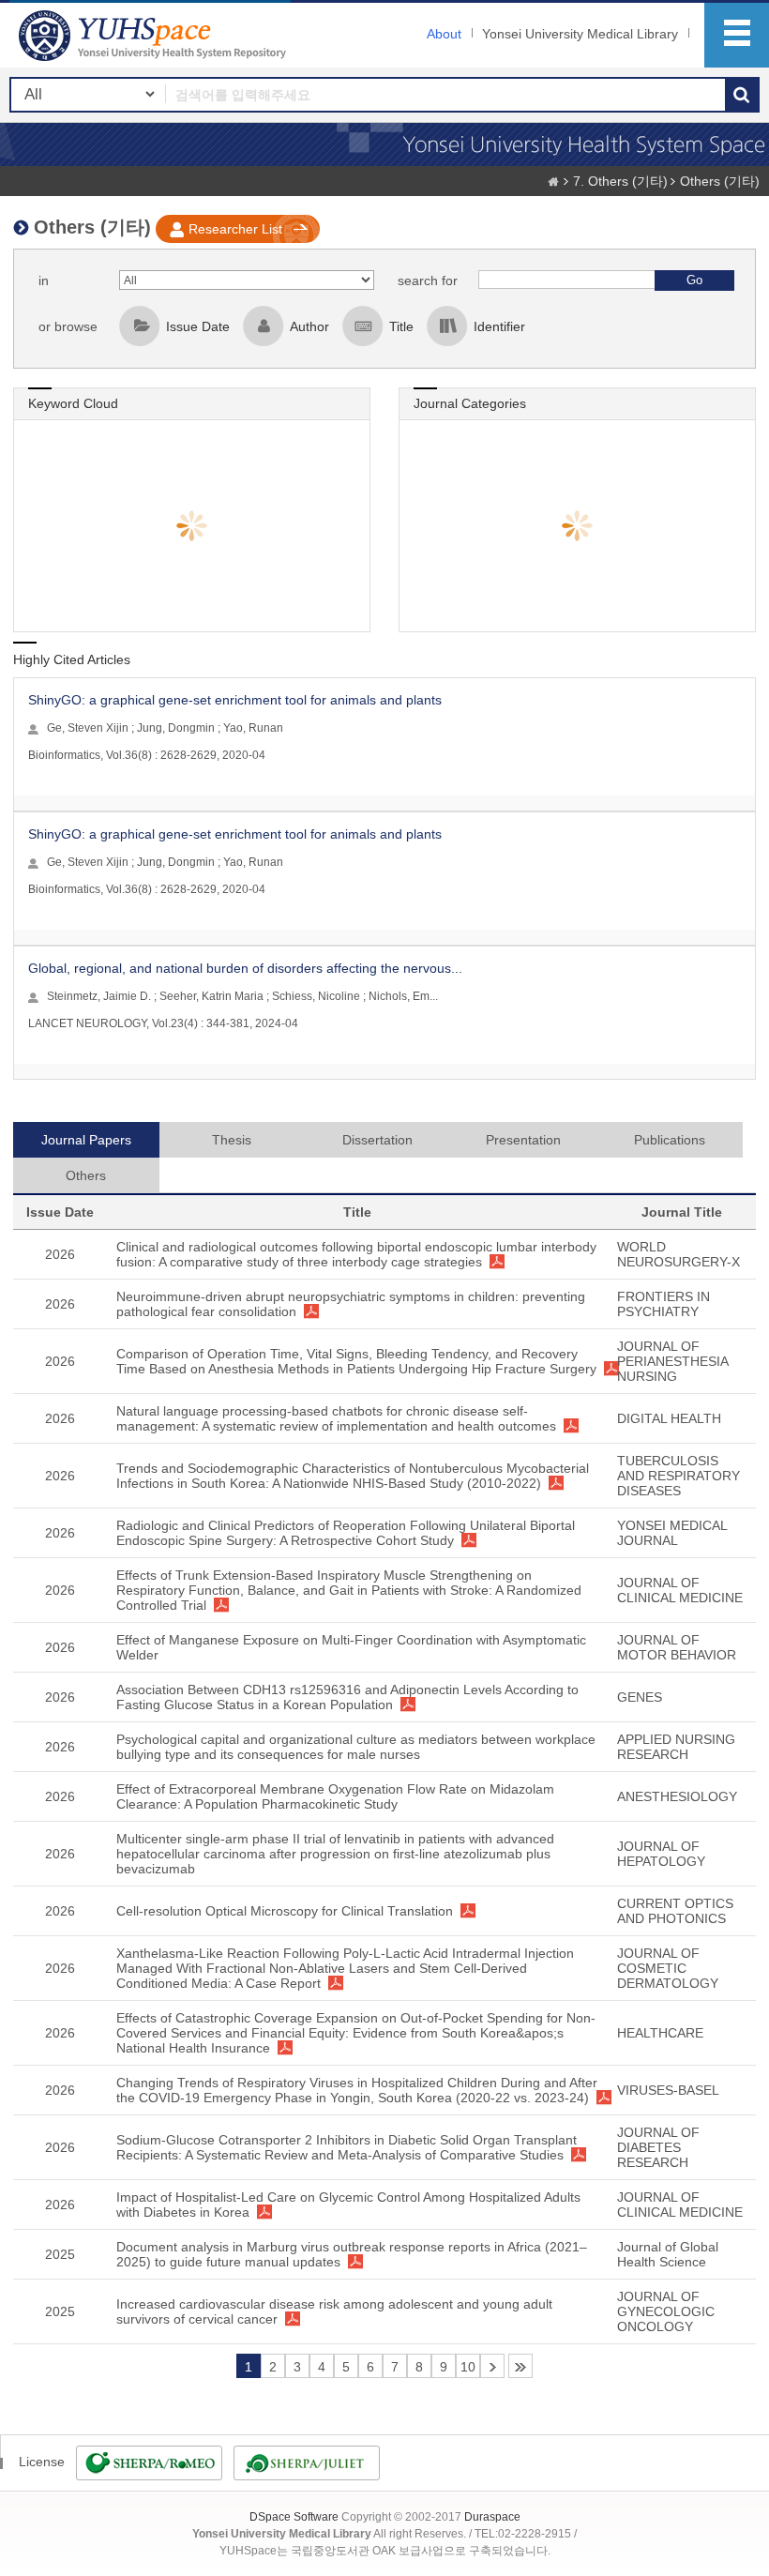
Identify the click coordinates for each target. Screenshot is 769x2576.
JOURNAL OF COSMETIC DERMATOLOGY (668, 1968)
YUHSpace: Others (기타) (155, 35)
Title (401, 326)
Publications (670, 1140)
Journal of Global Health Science (668, 2254)
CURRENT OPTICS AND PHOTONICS (675, 1911)
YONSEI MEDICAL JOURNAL (672, 1533)
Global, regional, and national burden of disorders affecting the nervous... (245, 968)
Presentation (523, 1140)
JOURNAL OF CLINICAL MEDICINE (680, 1590)
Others (86, 1175)
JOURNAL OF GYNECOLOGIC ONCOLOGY (666, 2311)
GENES (640, 1697)
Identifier (499, 326)
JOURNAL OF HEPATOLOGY (661, 1854)
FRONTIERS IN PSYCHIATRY (663, 1304)
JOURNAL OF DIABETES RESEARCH (658, 2147)
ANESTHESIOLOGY (677, 1796)
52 (520, 2366)
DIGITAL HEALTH (669, 1418)
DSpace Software (294, 2517)
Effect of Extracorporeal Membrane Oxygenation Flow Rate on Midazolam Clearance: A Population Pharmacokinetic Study (335, 1796)
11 (492, 2366)
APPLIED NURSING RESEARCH (676, 1747)
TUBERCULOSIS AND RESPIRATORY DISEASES (679, 1476)
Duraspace (492, 2517)
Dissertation (377, 1140)
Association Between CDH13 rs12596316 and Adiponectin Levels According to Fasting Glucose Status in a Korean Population (347, 1697)
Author (309, 326)
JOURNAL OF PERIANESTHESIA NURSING (672, 1361)
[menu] (737, 35)
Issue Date (198, 326)
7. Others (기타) (620, 181)
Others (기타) (720, 181)
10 (468, 2367)
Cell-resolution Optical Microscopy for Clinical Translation (285, 1911)
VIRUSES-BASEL (668, 2090)
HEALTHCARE (660, 2033)
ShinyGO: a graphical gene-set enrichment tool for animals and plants (235, 700)
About (444, 34)
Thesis (232, 1140)
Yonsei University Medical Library (580, 34)
